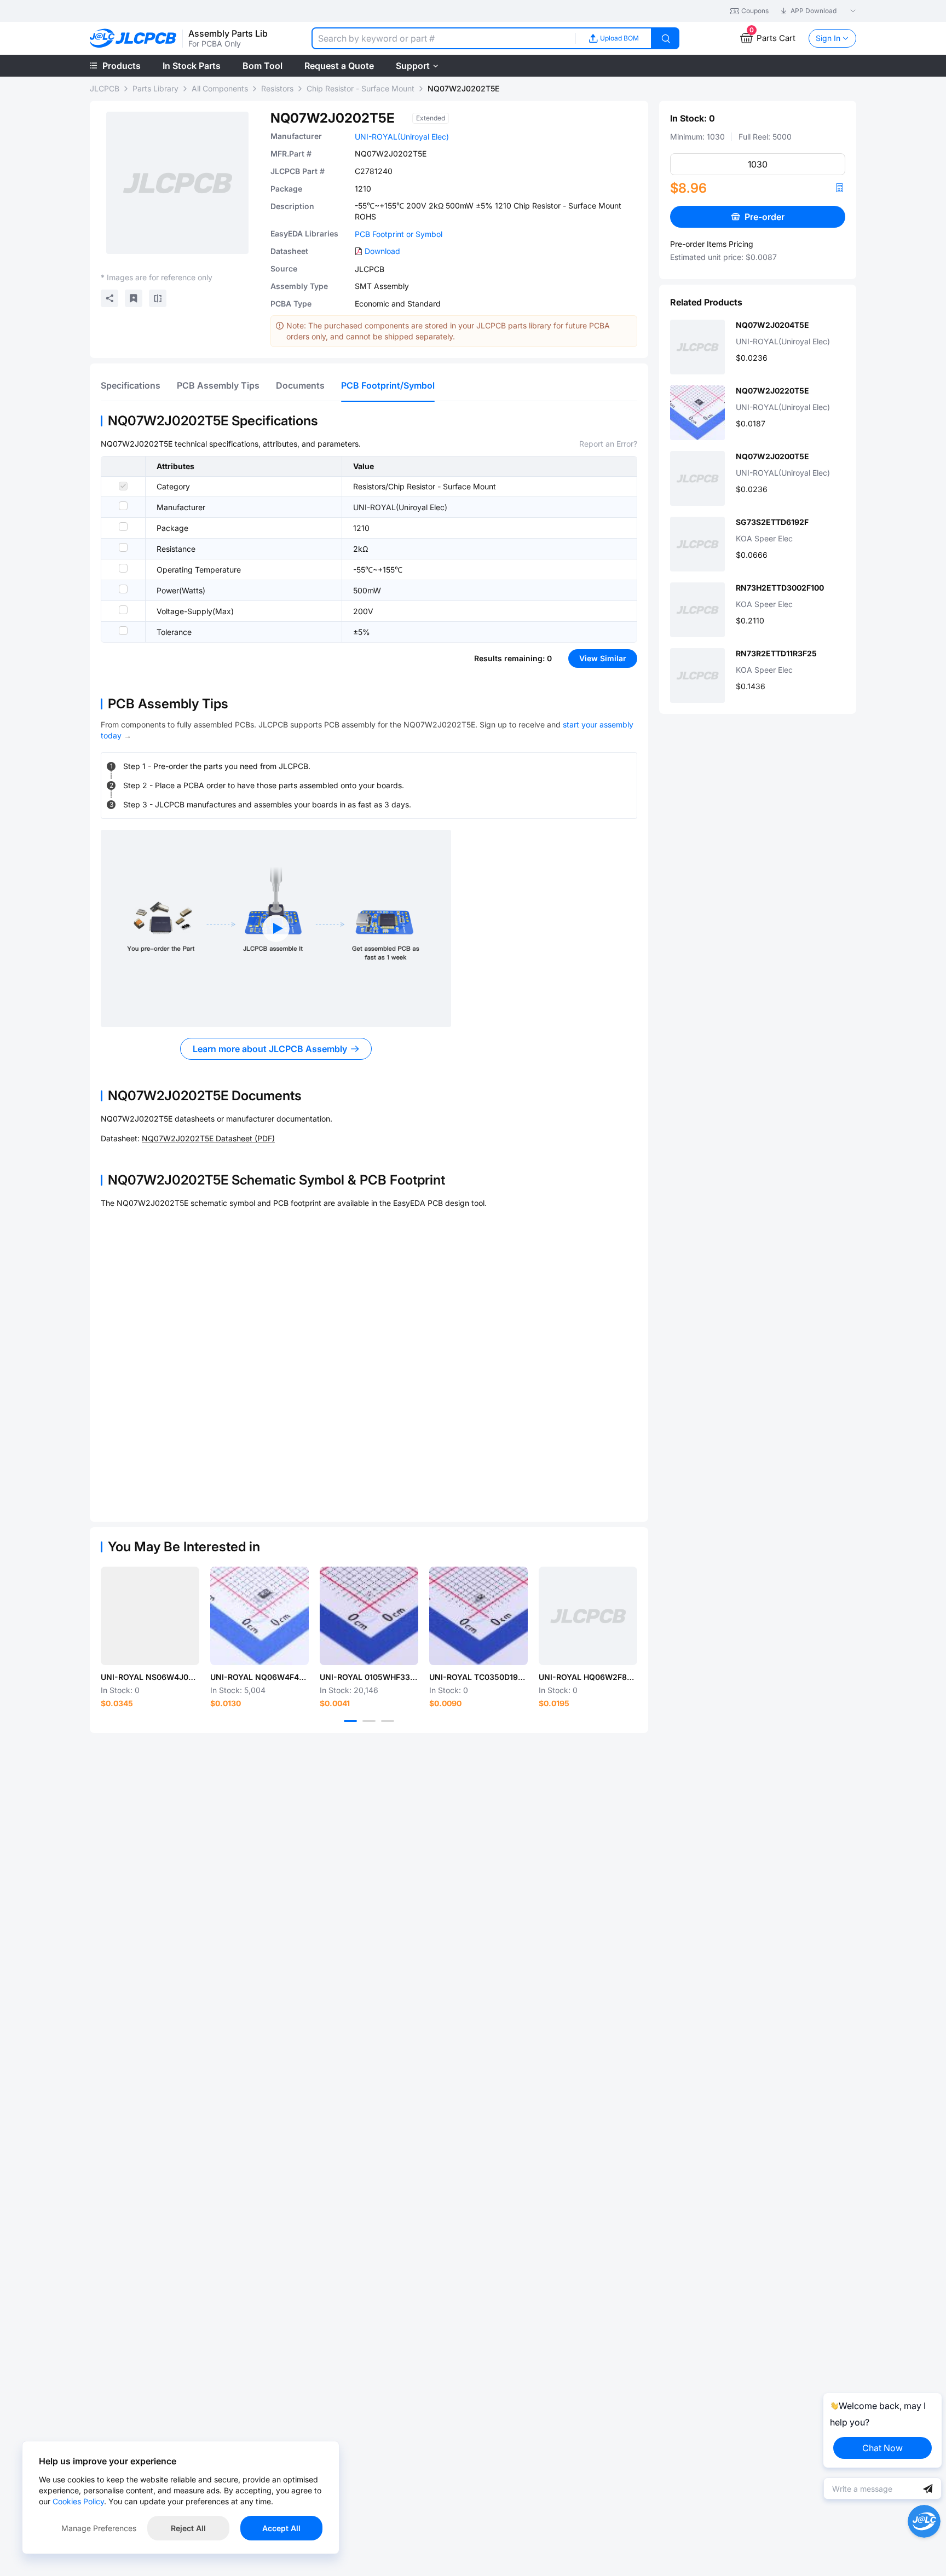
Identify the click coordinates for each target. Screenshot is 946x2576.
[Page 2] (369, 1721)
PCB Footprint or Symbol (399, 234)
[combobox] (443, 38)
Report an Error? (608, 444)
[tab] (131, 385)
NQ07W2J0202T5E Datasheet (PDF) (208, 1138)
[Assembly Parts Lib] (133, 39)
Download (382, 251)
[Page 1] (350, 1721)
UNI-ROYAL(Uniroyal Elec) (402, 137)
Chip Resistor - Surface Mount (360, 88)
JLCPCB (105, 88)
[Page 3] (388, 1721)
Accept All (281, 2528)
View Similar (603, 658)
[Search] (666, 38)
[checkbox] (123, 486)
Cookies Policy (78, 2501)
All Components (220, 88)
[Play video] (276, 928)
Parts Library (155, 88)
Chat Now (882, 2448)
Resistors (277, 88)
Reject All (188, 2528)
